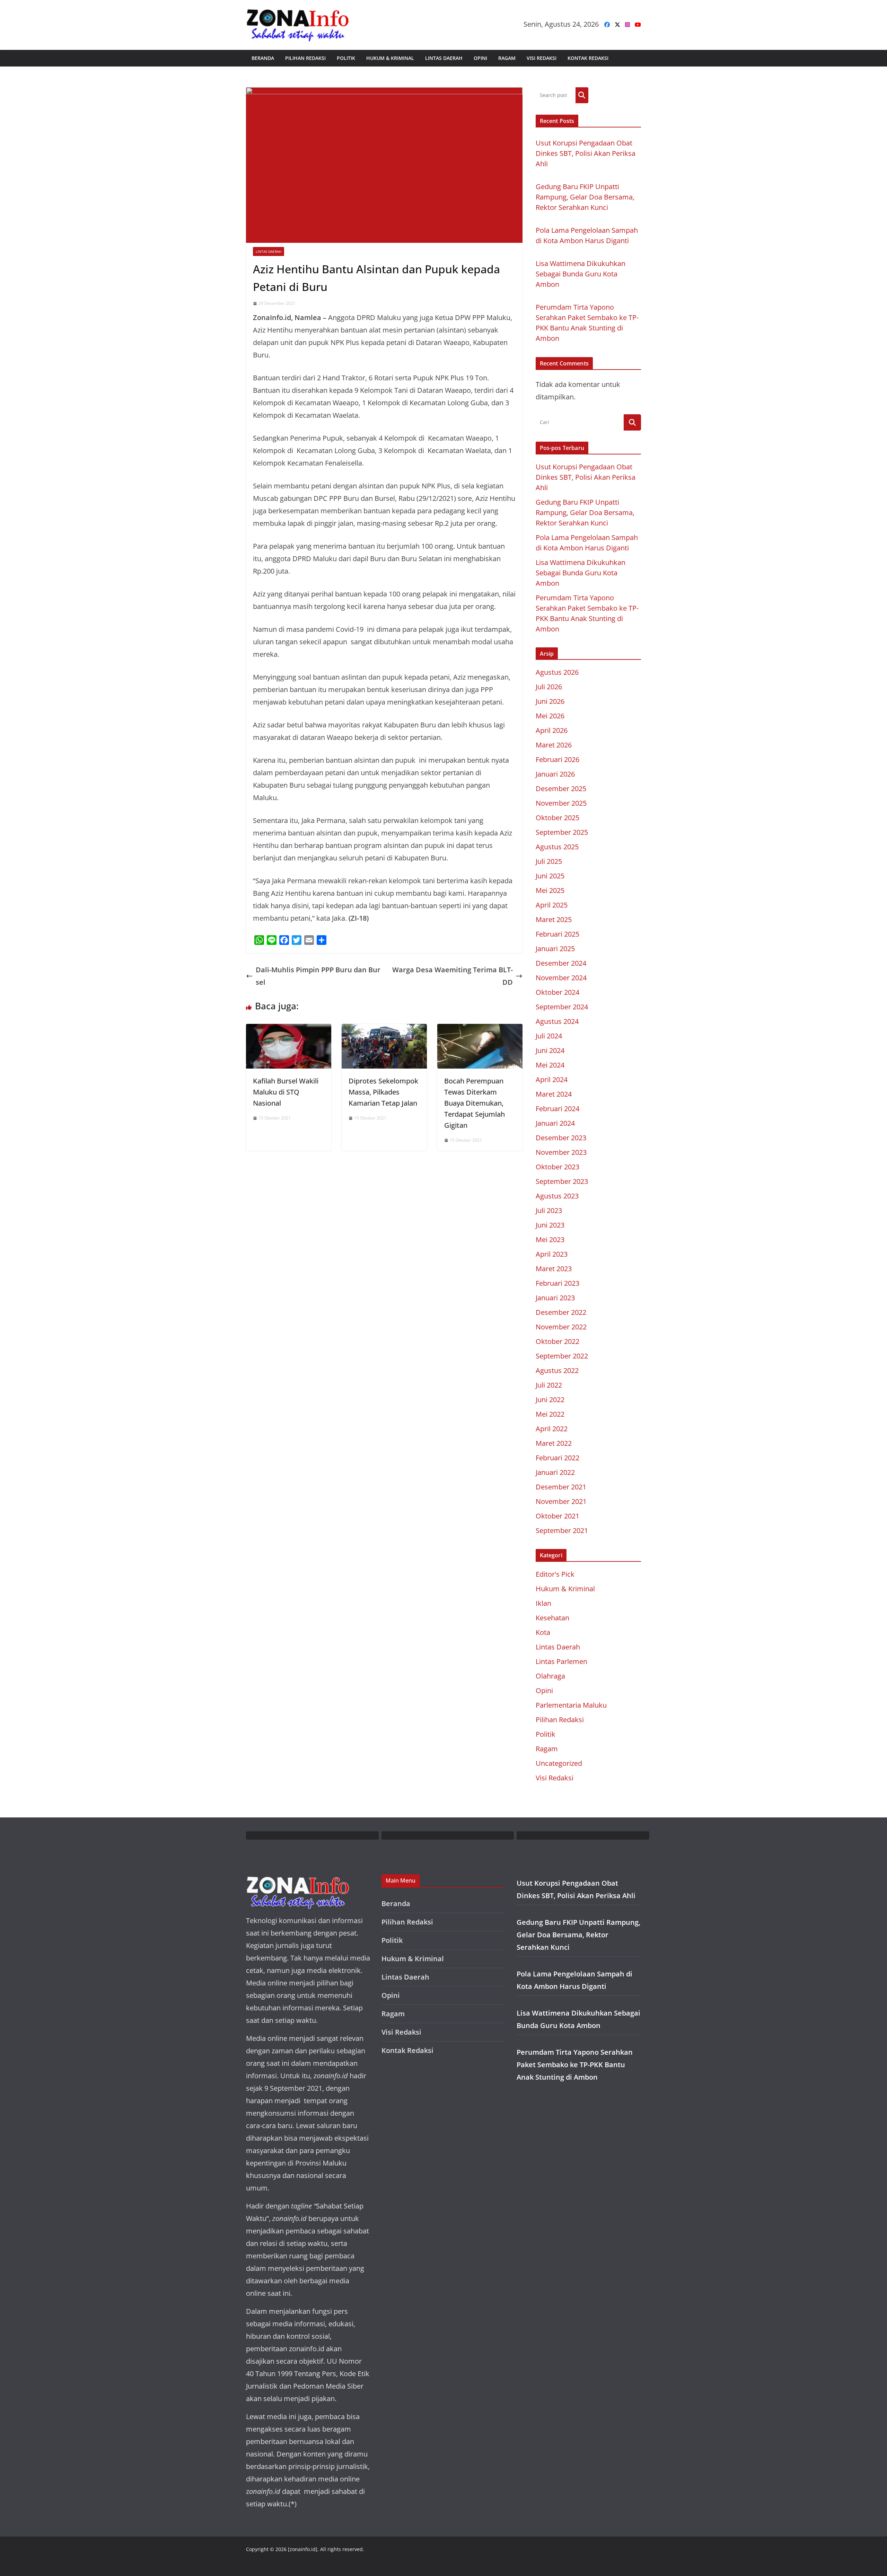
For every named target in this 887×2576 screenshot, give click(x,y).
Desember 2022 (561, 1312)
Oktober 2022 (557, 1341)
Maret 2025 (554, 919)
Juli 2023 (549, 1210)
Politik (346, 58)
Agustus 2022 (557, 1370)
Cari (582, 95)
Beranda (263, 58)
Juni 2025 (550, 876)
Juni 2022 (550, 1400)
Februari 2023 (557, 1283)
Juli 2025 (549, 861)
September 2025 (562, 832)
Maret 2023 (554, 1269)
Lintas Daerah (444, 58)
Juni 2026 (550, 701)
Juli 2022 (549, 1385)
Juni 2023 (550, 1225)
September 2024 (562, 1007)
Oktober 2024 (557, 992)
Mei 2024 (550, 1065)
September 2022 (562, 1356)
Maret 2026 (554, 745)
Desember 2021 (561, 1487)
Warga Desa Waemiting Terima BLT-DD (453, 976)
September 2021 (562, 1530)
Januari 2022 (555, 1472)
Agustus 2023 (557, 1196)
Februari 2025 (557, 934)
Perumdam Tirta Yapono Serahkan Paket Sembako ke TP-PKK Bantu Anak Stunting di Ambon (575, 2065)
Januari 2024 (555, 1123)
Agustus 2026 (557, 672)
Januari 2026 (555, 774)
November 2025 (561, 803)
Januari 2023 (555, 1298)
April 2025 (552, 905)
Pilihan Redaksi (305, 58)
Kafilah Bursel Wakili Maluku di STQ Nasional (286, 1092)
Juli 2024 (549, 1036)
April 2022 (552, 1429)
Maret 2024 (554, 1094)
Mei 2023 (550, 1240)
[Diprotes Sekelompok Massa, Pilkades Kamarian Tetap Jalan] (384, 1030)
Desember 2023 (561, 1138)
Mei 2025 (550, 890)
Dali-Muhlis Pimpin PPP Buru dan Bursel (318, 976)
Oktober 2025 (557, 818)
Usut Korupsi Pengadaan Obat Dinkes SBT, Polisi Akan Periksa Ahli (586, 153)
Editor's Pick (555, 1574)
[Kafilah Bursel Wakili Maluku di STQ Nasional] (289, 1030)
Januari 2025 (555, 949)
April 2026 (552, 730)
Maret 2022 (554, 1443)
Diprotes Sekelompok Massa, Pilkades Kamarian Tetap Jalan (383, 1092)
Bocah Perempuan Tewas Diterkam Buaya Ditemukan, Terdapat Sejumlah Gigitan (475, 1103)
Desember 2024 (561, 963)
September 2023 (562, 1181)
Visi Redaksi (542, 58)
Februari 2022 (557, 1458)
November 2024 (561, 978)
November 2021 (561, 1501)
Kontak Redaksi (588, 58)
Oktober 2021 (557, 1516)
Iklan (543, 1603)
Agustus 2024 (557, 1021)
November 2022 (561, 1327)
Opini (480, 58)
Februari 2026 (557, 759)
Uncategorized (559, 1763)
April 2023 (552, 1254)
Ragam (507, 58)
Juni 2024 (550, 1050)
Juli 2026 (549, 687)
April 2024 (552, 1079)
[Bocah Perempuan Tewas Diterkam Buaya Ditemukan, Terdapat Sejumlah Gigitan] (480, 1030)
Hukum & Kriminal (390, 58)
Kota (543, 1632)
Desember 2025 (561, 789)
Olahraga (550, 1676)
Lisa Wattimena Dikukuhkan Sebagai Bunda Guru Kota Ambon (581, 274)
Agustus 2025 (557, 847)
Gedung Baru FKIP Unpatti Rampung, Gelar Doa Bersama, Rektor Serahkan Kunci (585, 197)
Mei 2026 (550, 716)
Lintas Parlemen (561, 1661)
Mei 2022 (550, 1414)
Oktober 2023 (557, 1167)
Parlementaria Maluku (571, 1705)
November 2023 (561, 1152)
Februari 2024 (557, 1109)
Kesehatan (552, 1618)
